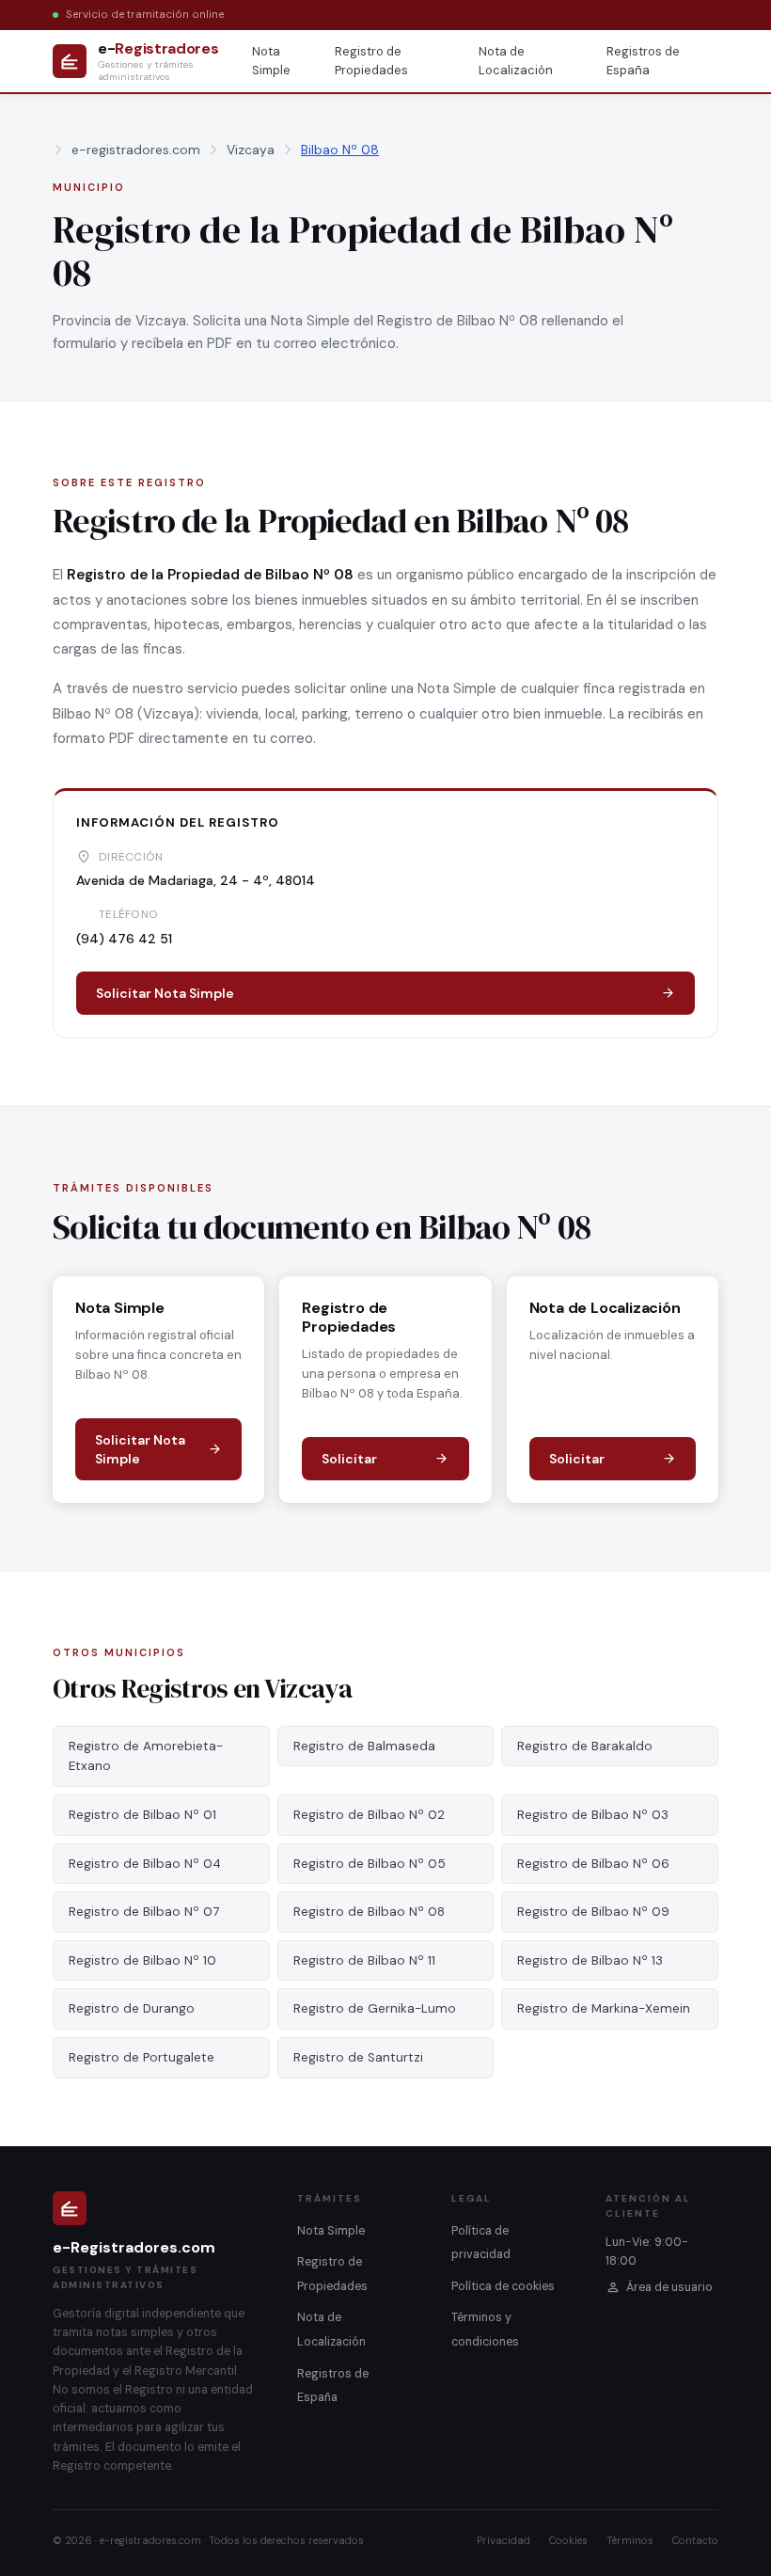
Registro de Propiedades (371, 61)
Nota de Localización (516, 61)
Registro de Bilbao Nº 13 (590, 1960)
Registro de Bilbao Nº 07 (144, 1912)
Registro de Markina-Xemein (604, 2008)
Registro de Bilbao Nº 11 (364, 1960)
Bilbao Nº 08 (340, 150)
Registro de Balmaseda (364, 1746)
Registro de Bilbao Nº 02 (369, 1815)
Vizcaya (251, 150)
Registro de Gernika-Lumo (375, 2008)
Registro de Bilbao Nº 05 (370, 1864)
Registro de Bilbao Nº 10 (142, 1960)
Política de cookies (503, 2286)
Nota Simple (271, 61)
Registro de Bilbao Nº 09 (593, 1912)
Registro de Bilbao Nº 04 (145, 1864)
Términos (630, 2540)
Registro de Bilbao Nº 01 (142, 1815)
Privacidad (504, 2540)
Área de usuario (669, 2287)
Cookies (568, 2540)
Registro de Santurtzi (358, 2057)
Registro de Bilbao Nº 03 (593, 1815)
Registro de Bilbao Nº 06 (593, 1864)
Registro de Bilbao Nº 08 (369, 1912)
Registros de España (643, 61)
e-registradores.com (136, 150)
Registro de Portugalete (142, 2057)
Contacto (695, 2540)
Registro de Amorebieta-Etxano (146, 1756)
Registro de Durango (132, 2008)
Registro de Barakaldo (585, 1746)
